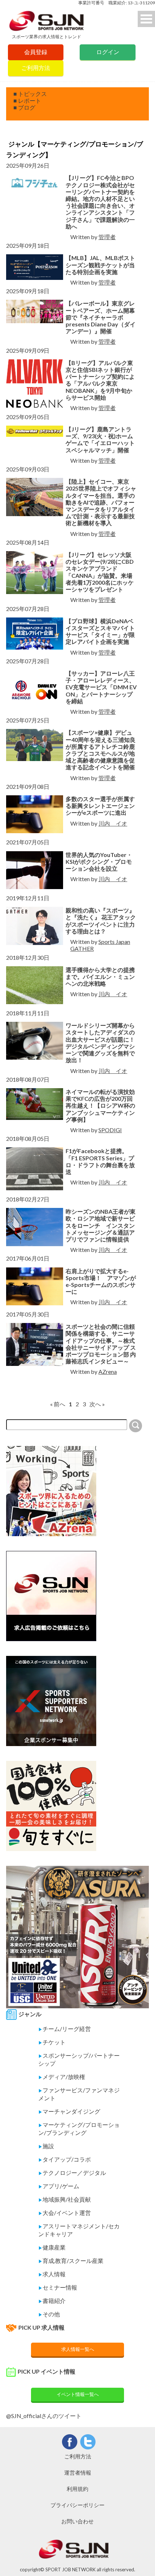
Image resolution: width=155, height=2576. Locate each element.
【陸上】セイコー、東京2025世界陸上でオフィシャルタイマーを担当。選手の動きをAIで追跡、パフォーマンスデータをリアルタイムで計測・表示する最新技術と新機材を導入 (101, 502)
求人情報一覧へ (78, 2349)
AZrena (108, 1371)
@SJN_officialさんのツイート (44, 2416)
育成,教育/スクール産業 (71, 2261)
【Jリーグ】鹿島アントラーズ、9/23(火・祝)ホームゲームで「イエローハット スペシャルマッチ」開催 (100, 439)
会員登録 (36, 52)
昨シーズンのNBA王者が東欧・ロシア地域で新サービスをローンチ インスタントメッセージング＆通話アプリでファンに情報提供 (101, 1225)
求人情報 (52, 2274)
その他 (49, 2314)
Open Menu (146, 19)
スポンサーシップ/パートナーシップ (79, 2059)
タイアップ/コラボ (65, 2159)
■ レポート (27, 100)
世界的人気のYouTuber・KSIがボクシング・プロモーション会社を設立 (99, 861)
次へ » (97, 1404)
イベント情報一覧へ (78, 2394)
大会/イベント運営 (65, 2213)
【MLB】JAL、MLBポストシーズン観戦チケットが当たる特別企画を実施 (100, 265)
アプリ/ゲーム (59, 2186)
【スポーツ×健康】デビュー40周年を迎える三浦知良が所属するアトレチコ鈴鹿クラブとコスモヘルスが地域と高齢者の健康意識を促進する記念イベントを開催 (101, 750)
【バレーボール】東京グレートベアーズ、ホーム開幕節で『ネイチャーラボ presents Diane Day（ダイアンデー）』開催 (101, 317)
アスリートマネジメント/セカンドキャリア (79, 2230)
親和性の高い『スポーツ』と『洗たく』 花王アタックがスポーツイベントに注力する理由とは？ (101, 921)
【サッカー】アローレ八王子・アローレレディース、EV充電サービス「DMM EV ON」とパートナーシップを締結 (101, 687)
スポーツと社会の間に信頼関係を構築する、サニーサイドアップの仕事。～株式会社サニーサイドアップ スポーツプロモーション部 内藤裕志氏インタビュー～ (101, 1344)
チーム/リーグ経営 (65, 2029)
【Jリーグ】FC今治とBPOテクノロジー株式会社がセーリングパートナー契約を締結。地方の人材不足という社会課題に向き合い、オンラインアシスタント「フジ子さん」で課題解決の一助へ (100, 202)
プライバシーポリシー (77, 2505)
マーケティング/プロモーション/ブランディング (79, 2129)
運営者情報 (78, 2472)
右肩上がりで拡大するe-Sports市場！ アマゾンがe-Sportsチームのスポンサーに (101, 1281)
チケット (52, 2042)
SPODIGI (110, 1130)
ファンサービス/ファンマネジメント (79, 2094)
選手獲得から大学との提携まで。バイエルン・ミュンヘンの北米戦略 (100, 977)
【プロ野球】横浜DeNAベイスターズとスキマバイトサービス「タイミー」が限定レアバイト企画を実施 (100, 631)
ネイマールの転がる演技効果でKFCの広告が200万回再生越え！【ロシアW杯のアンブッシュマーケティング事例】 (100, 1105)
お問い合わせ (77, 2521)
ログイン (108, 52)
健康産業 (52, 2247)
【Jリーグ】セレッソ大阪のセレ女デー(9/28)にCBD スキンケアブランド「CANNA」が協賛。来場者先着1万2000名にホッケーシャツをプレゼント (100, 572)
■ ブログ (24, 107)
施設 (46, 2146)
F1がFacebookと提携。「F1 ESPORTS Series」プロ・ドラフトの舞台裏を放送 (100, 1161)
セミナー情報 (58, 2287)
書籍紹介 (52, 2301)
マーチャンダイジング (69, 2111)
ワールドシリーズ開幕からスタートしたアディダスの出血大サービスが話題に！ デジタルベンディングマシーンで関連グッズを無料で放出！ (101, 1043)
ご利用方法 (36, 68)
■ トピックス (30, 94)
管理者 (107, 237)
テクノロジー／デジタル (72, 2173)
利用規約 (77, 2489)
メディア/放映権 (62, 2077)
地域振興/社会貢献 (65, 2199)
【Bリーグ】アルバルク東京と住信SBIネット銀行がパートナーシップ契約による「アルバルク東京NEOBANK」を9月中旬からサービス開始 (100, 380)
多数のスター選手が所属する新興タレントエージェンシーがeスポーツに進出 (100, 806)
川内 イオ (113, 823)
